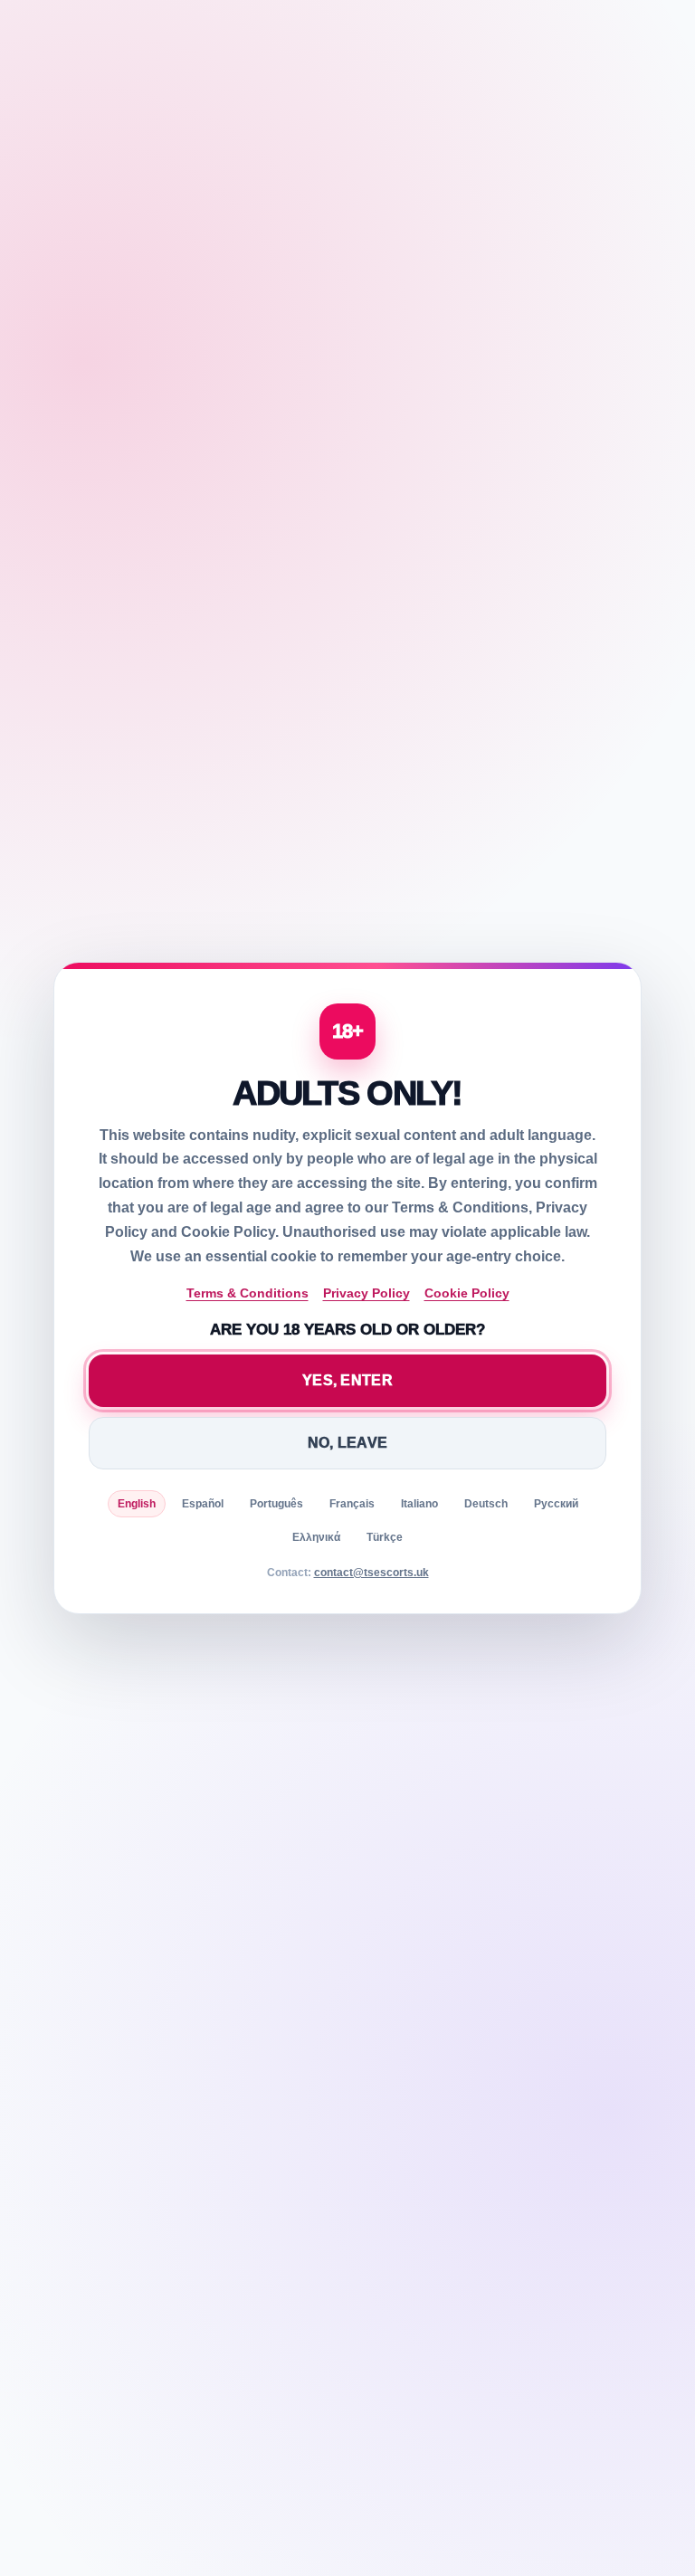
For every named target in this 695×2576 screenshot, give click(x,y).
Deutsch (486, 1504)
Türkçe (385, 1537)
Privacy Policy (367, 1293)
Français (352, 1504)
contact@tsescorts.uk (371, 1573)
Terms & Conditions (248, 1293)
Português (276, 1504)
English (137, 1504)
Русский (556, 1504)
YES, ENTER (347, 1380)
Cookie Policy (467, 1293)
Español (203, 1504)
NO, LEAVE (348, 1443)
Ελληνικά (316, 1537)
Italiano (419, 1504)
